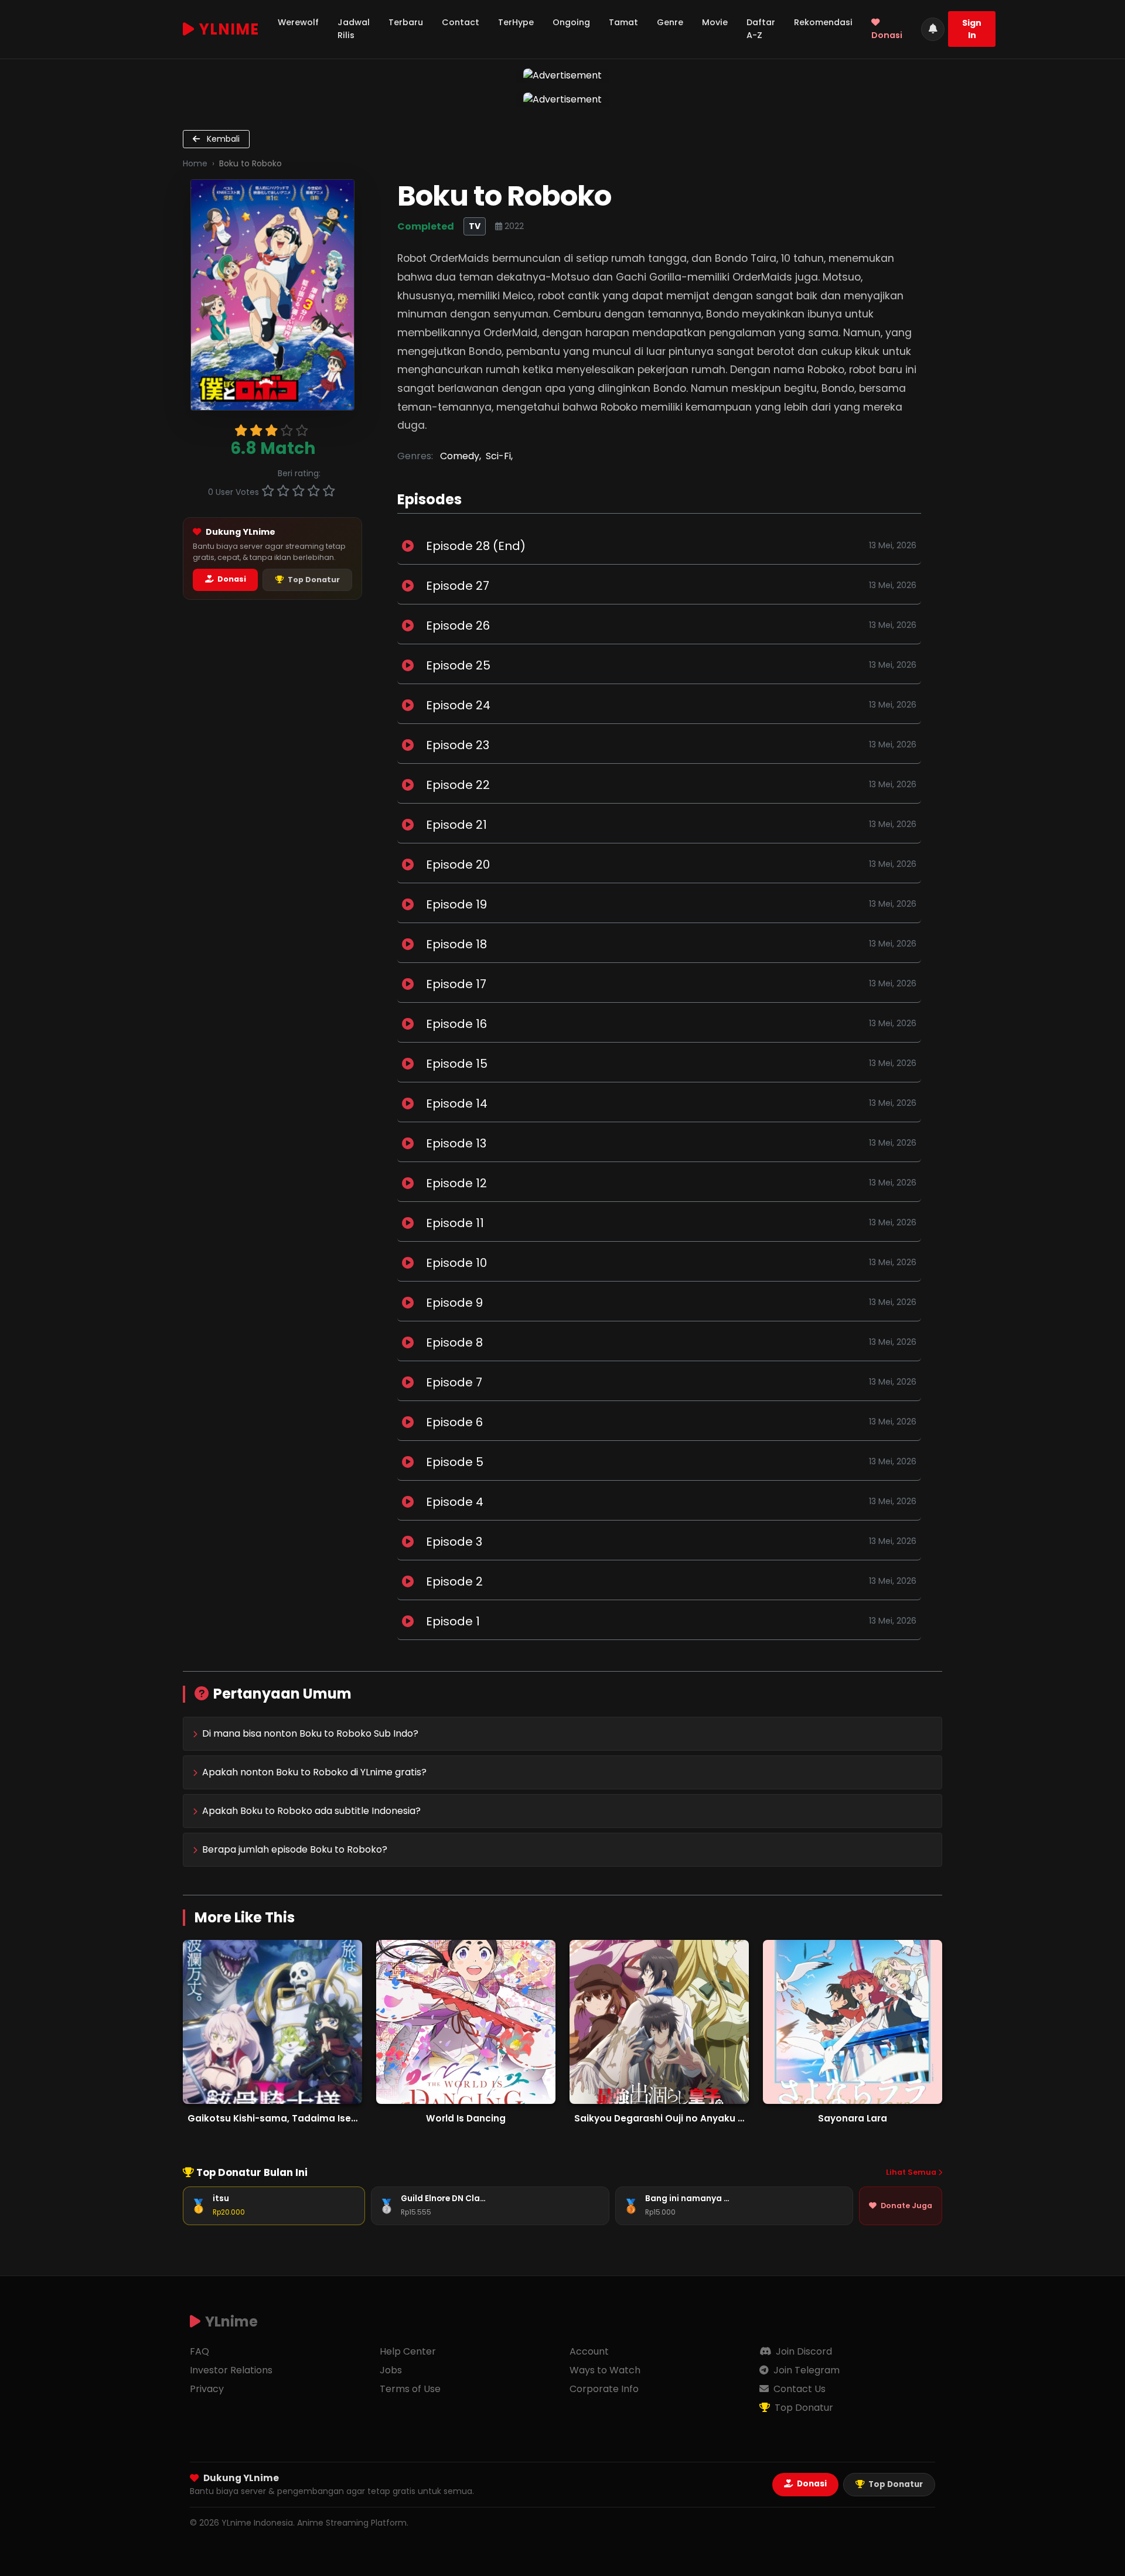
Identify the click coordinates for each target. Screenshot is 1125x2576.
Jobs (391, 2370)
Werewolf (298, 22)
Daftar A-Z (761, 29)
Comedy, (461, 456)
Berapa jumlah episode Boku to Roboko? (295, 1849)
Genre (670, 22)
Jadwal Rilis (354, 29)
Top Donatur (313, 580)
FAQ (200, 2351)
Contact (461, 22)
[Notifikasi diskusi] (933, 29)
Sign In (972, 29)
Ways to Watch (605, 2370)
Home (195, 163)
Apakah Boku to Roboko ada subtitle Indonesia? (311, 1811)
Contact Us (798, 2389)
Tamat (623, 22)
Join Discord (803, 2351)
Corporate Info (604, 2389)
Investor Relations (231, 2370)
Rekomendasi (823, 22)
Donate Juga (906, 2206)
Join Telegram (805, 2370)
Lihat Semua (912, 2172)
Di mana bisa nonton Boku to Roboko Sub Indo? (310, 1733)
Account (589, 2351)
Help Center (408, 2351)
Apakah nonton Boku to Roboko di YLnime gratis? (314, 1772)
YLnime (229, 29)
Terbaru (406, 22)
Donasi (887, 35)
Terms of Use (410, 2389)
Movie (715, 22)
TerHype (516, 22)
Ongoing (571, 22)
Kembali (222, 139)
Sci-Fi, (499, 456)
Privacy (207, 2389)
